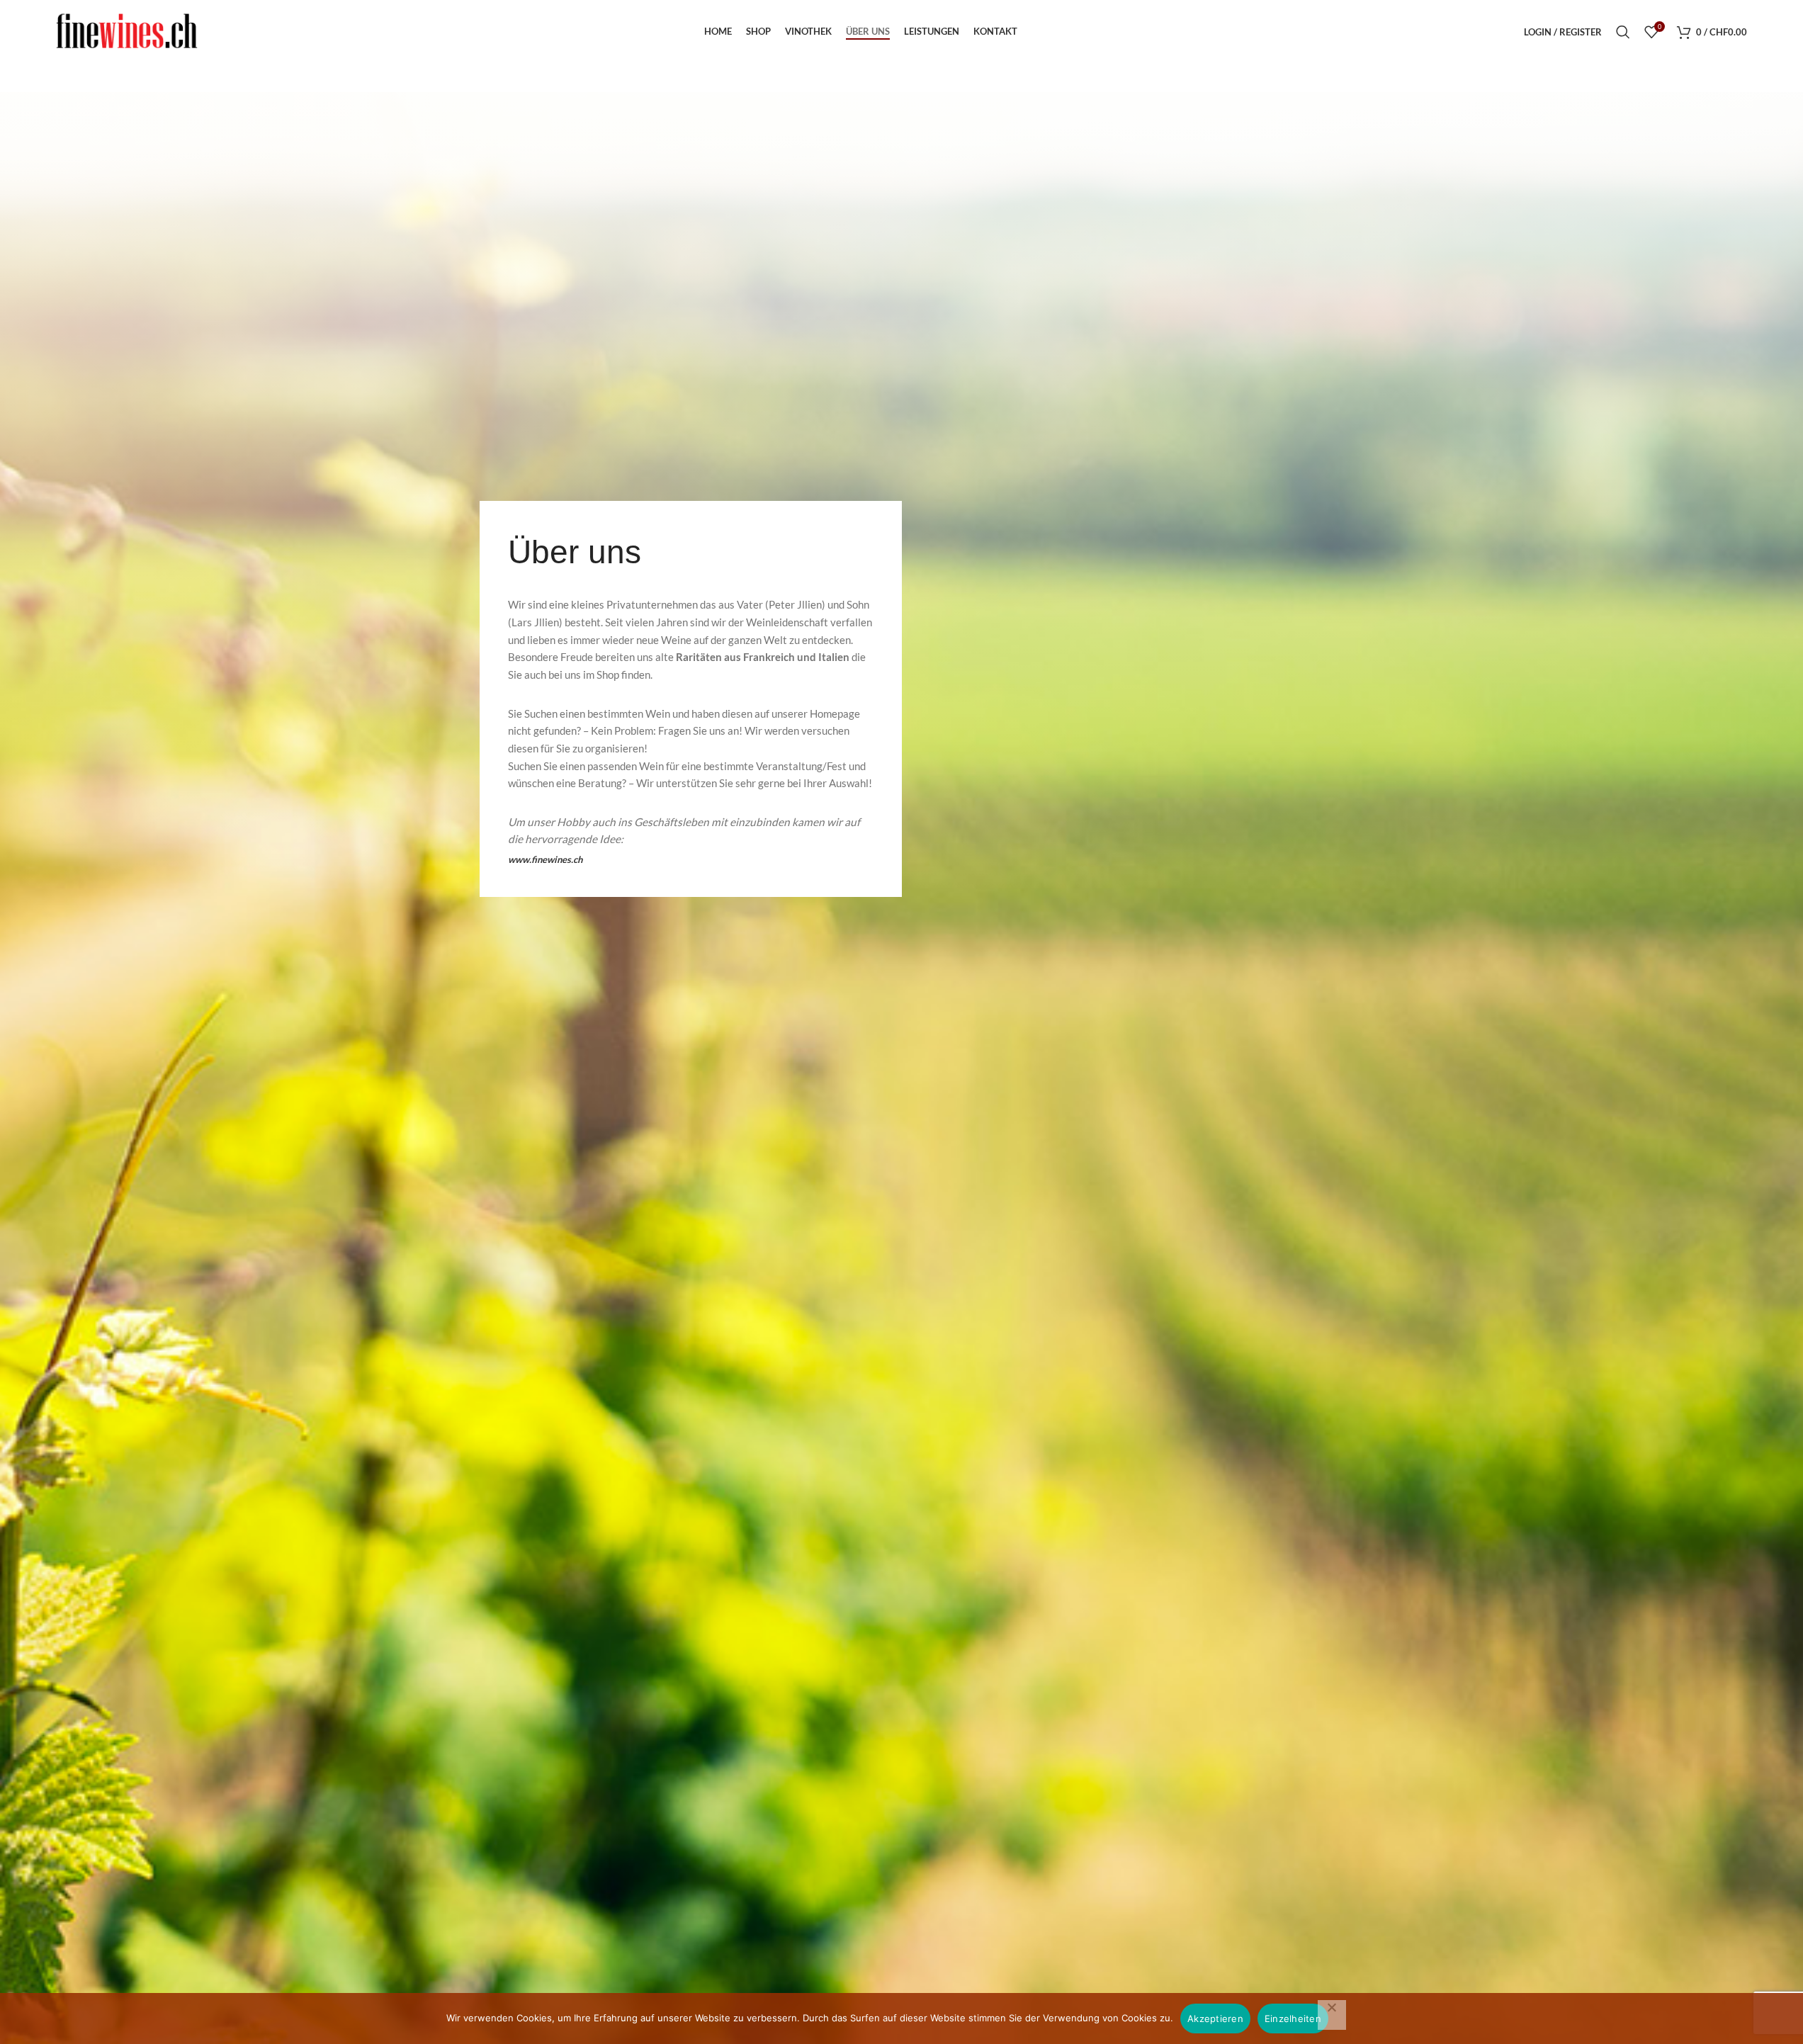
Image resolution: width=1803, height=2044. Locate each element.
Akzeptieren (1215, 2018)
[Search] (1623, 32)
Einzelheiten (1293, 2018)
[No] (1332, 2015)
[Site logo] (127, 31)
